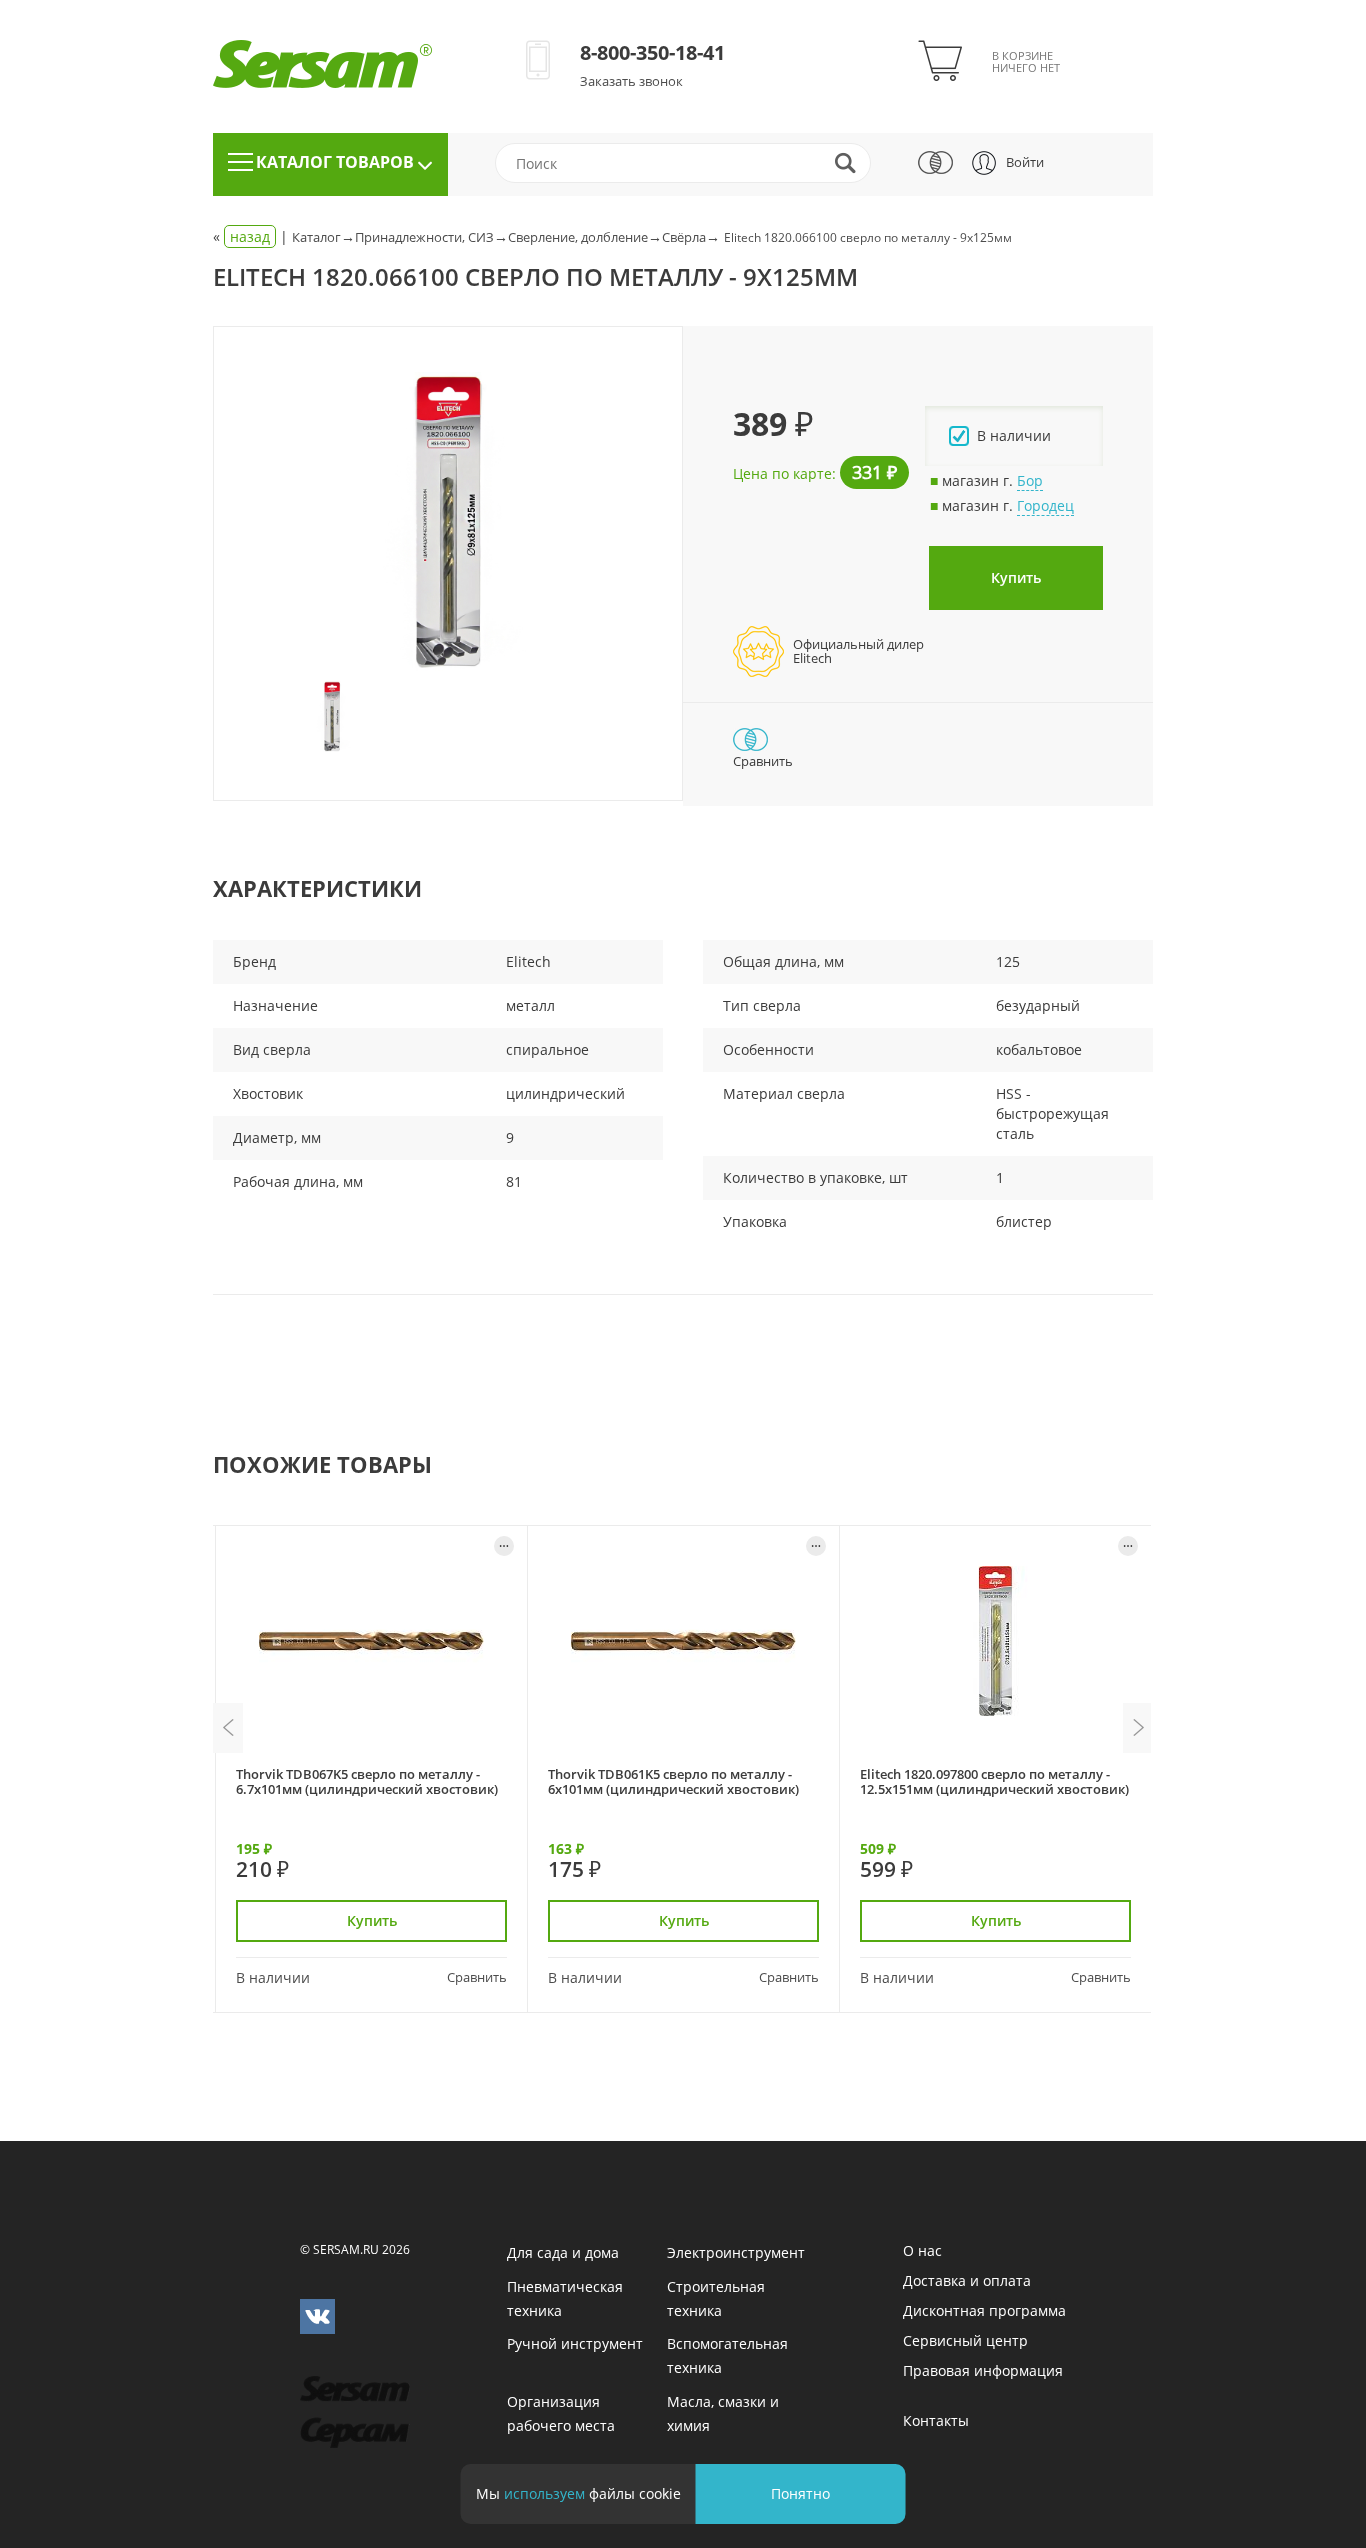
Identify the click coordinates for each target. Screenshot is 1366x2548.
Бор (1030, 480)
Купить (1016, 577)
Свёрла (684, 237)
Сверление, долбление (578, 237)
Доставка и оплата (967, 2280)
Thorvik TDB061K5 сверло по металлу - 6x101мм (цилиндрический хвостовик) (673, 1781)
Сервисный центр (965, 2340)
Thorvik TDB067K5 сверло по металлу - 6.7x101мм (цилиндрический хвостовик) (367, 1781)
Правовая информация (983, 2370)
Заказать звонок (631, 81)
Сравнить (477, 1977)
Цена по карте (782, 473)
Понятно (800, 2493)
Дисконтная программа (984, 2310)
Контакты (936, 2420)
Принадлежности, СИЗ (424, 237)
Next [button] (1138, 1728)
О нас (922, 2250)
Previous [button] (228, 1728)
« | (252, 236)
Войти (1025, 162)
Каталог (316, 237)
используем (544, 2493)
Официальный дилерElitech (858, 651)
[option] (448, 521)
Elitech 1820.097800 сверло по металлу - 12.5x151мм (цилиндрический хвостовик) (994, 1781)
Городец (1045, 505)
